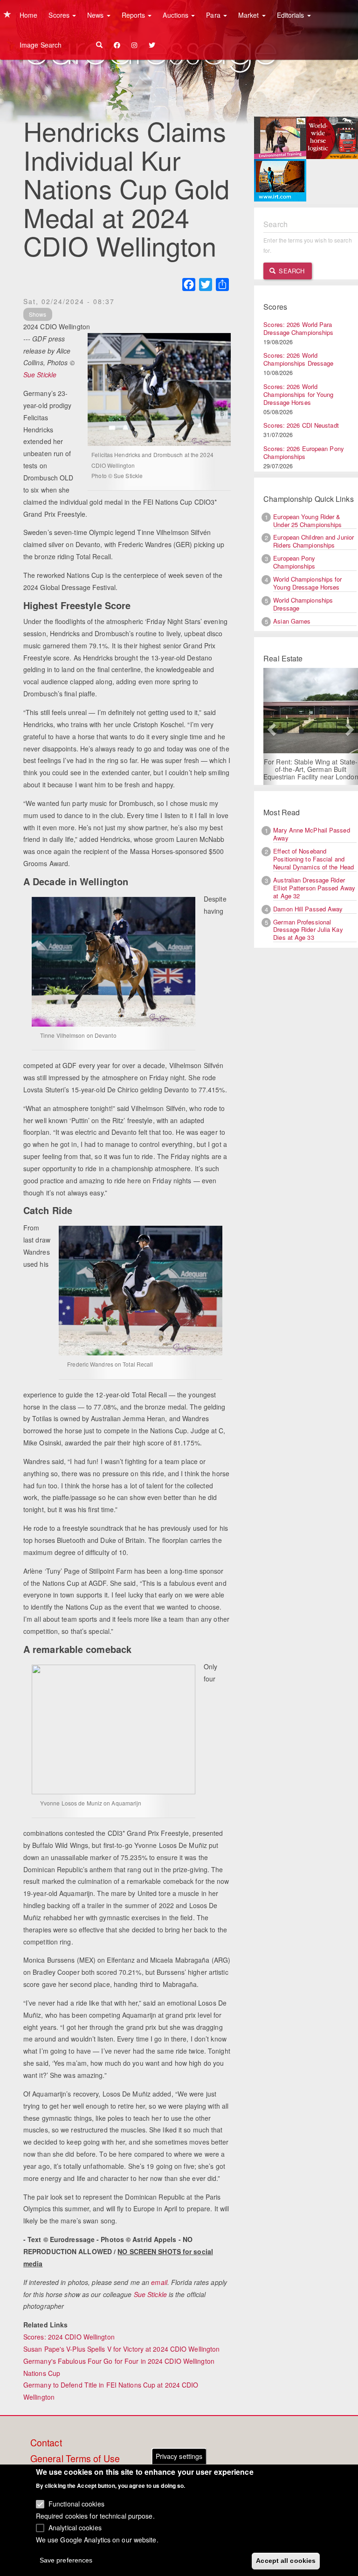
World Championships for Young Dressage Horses (307, 583)
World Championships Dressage (303, 604)
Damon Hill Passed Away (308, 909)
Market (250, 15)
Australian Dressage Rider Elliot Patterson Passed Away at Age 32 (314, 888)
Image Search (41, 45)
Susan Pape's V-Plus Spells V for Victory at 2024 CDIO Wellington (121, 2349)
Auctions (176, 15)
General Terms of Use (75, 2459)
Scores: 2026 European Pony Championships (304, 452)
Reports (134, 15)
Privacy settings (179, 2456)
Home (28, 15)
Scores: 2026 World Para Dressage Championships (298, 328)
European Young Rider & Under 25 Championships (307, 521)
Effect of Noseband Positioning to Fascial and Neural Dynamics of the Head (313, 859)
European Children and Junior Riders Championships (313, 541)
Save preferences (66, 2560)
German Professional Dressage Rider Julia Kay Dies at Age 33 (308, 930)
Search (291, 271)
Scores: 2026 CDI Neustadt (301, 425)
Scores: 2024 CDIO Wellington (69, 2337)
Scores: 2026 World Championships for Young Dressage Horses (298, 394)
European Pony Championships (294, 562)
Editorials (292, 15)
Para (214, 15)
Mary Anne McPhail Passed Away (311, 834)
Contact (46, 2443)
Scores (60, 15)
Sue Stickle (40, 375)
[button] (270, 726)
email (159, 2282)
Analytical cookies (75, 2527)
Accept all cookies (286, 2561)
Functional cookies (76, 2504)
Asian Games (292, 621)
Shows (38, 314)
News (96, 15)
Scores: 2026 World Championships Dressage (298, 359)
